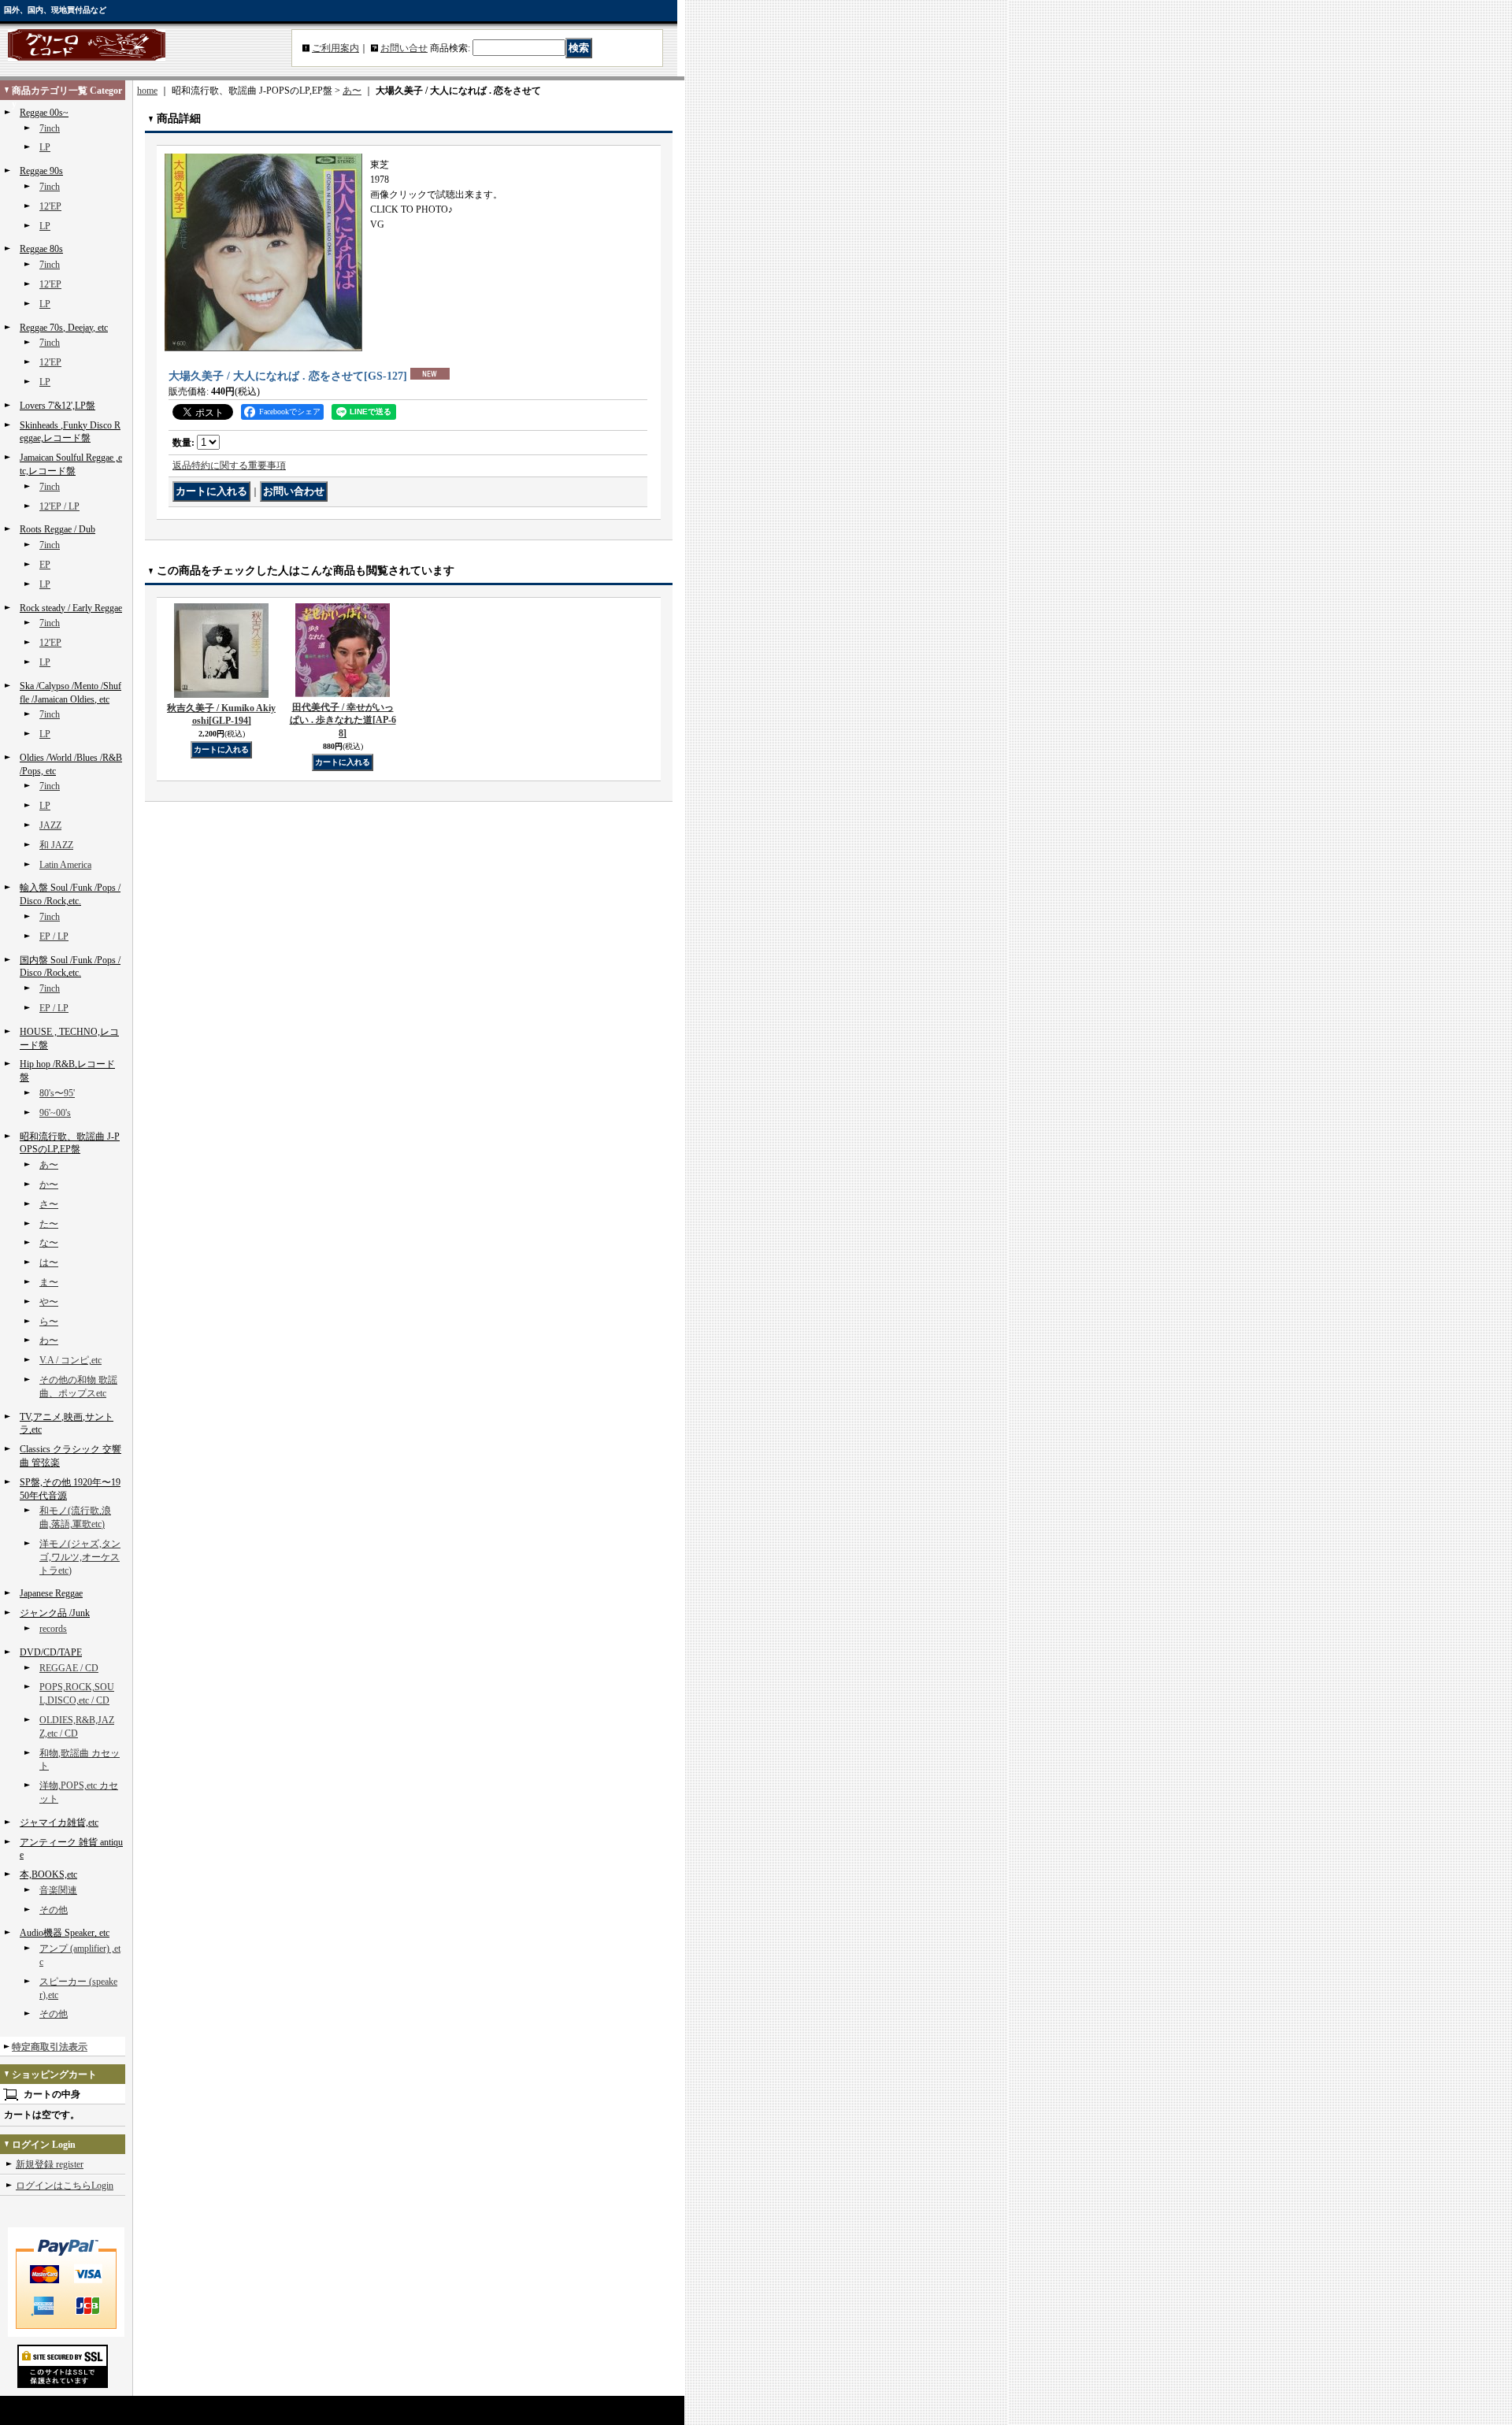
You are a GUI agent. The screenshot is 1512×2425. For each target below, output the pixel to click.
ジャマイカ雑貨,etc (59, 1822)
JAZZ (50, 825)
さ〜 (49, 1204)
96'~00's (55, 1113)
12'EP (50, 206)
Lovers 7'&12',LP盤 (57, 406)
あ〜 (49, 1165)
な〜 (49, 1243)
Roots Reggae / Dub (57, 529)
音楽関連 (58, 1890)
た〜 (49, 1224)
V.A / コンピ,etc (70, 1360)
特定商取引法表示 (50, 2047)
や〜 (49, 1302)
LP (45, 147)
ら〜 (49, 1322)
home (147, 91)
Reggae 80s (41, 249)
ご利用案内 (335, 48)
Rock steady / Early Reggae (71, 608)
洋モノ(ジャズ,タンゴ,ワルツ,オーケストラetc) (80, 1557)
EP (45, 565)
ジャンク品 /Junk (55, 1613)
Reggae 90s (41, 171)
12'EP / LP (59, 506)
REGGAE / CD (69, 1668)
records (53, 1629)
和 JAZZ (56, 845)
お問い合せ (404, 48)
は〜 (49, 1263)
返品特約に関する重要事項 (229, 465)
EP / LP (54, 936)
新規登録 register (50, 2164)
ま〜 (49, 1282)
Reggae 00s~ (44, 113)
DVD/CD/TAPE (51, 1652)
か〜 (49, 1185)
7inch (50, 128)
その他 (54, 1910)
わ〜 (49, 1340)
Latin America (65, 865)
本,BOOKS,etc (48, 1874)
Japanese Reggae (51, 1593)
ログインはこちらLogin (65, 2186)
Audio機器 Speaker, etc (65, 1933)
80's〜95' (57, 1093)
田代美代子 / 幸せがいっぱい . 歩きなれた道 (343, 721)
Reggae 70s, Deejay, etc (64, 328)
